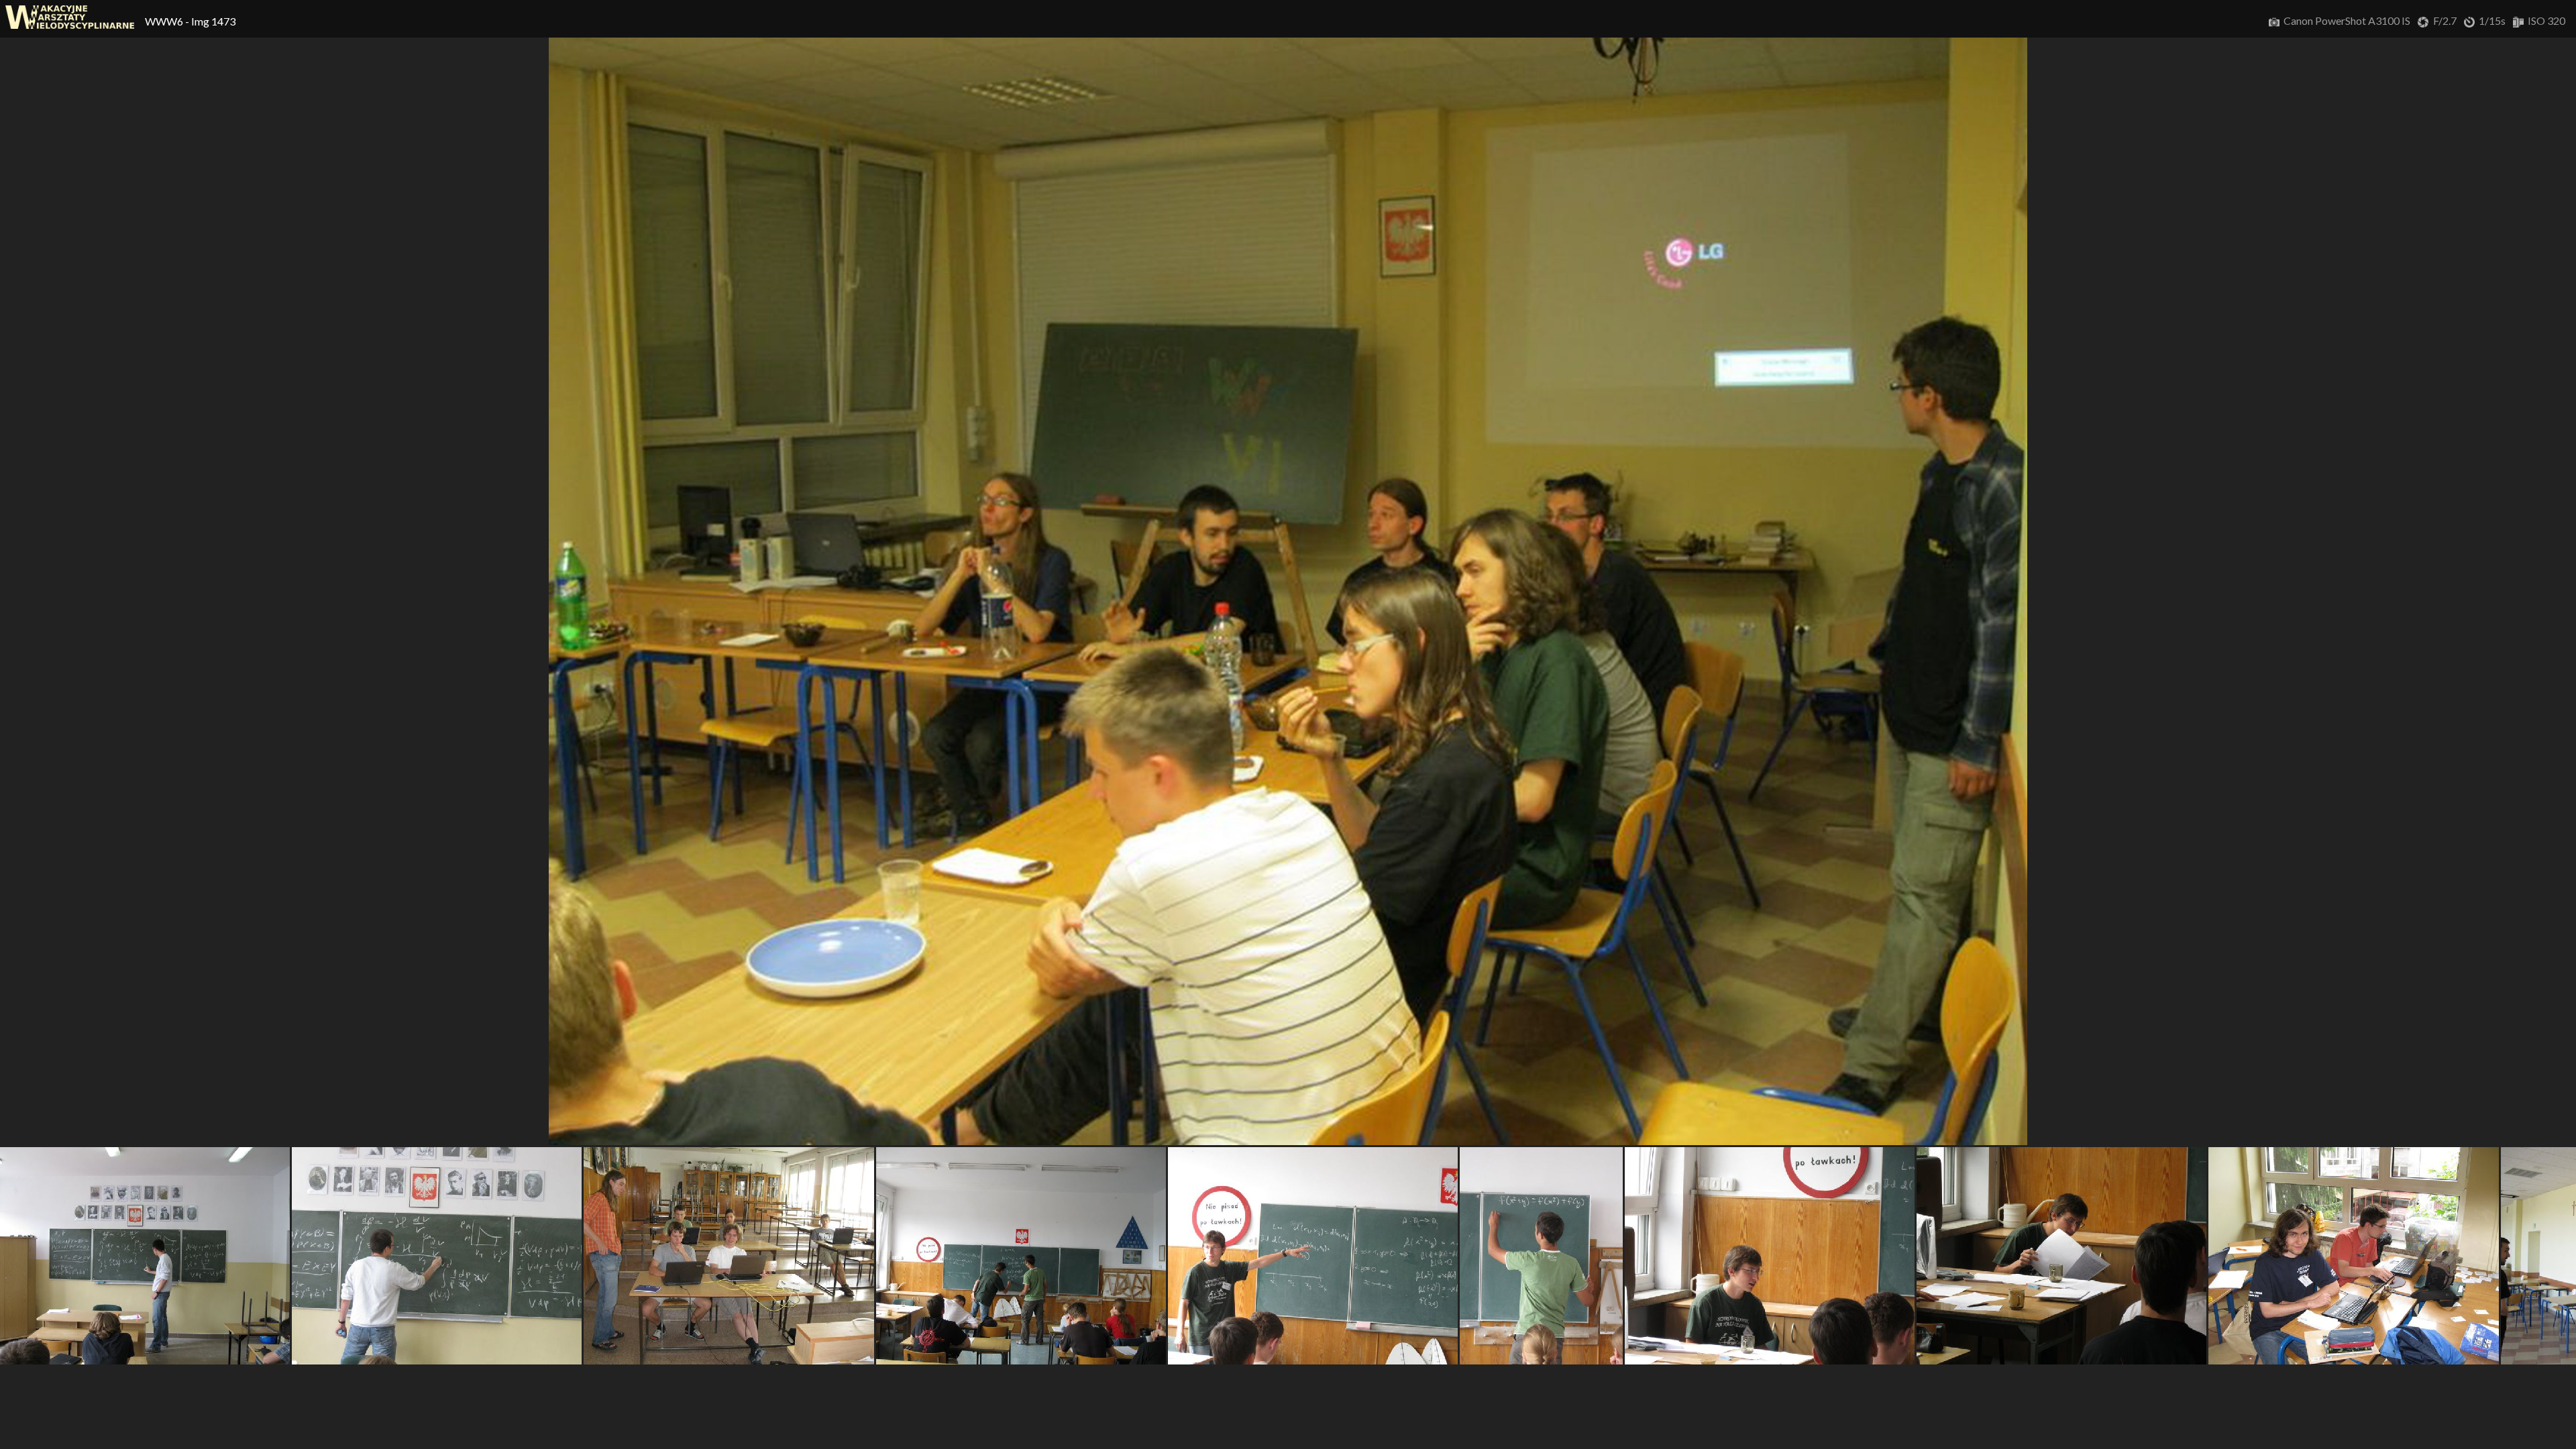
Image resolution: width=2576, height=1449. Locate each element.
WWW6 (165, 21)
